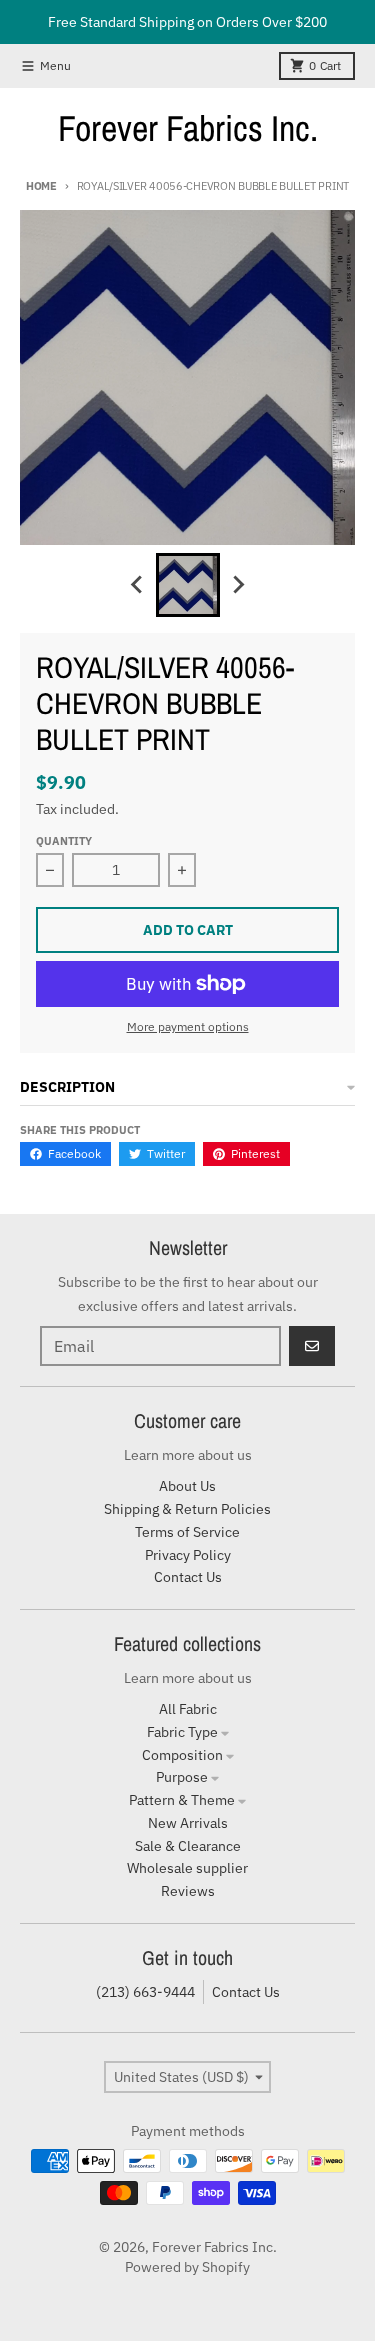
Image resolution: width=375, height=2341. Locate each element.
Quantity (64, 841)
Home (41, 186)
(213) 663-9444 (145, 1992)
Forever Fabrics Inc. (188, 128)
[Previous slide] (138, 585)
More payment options (188, 1026)
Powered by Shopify (187, 2267)
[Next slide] (238, 585)
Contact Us (246, 1992)
